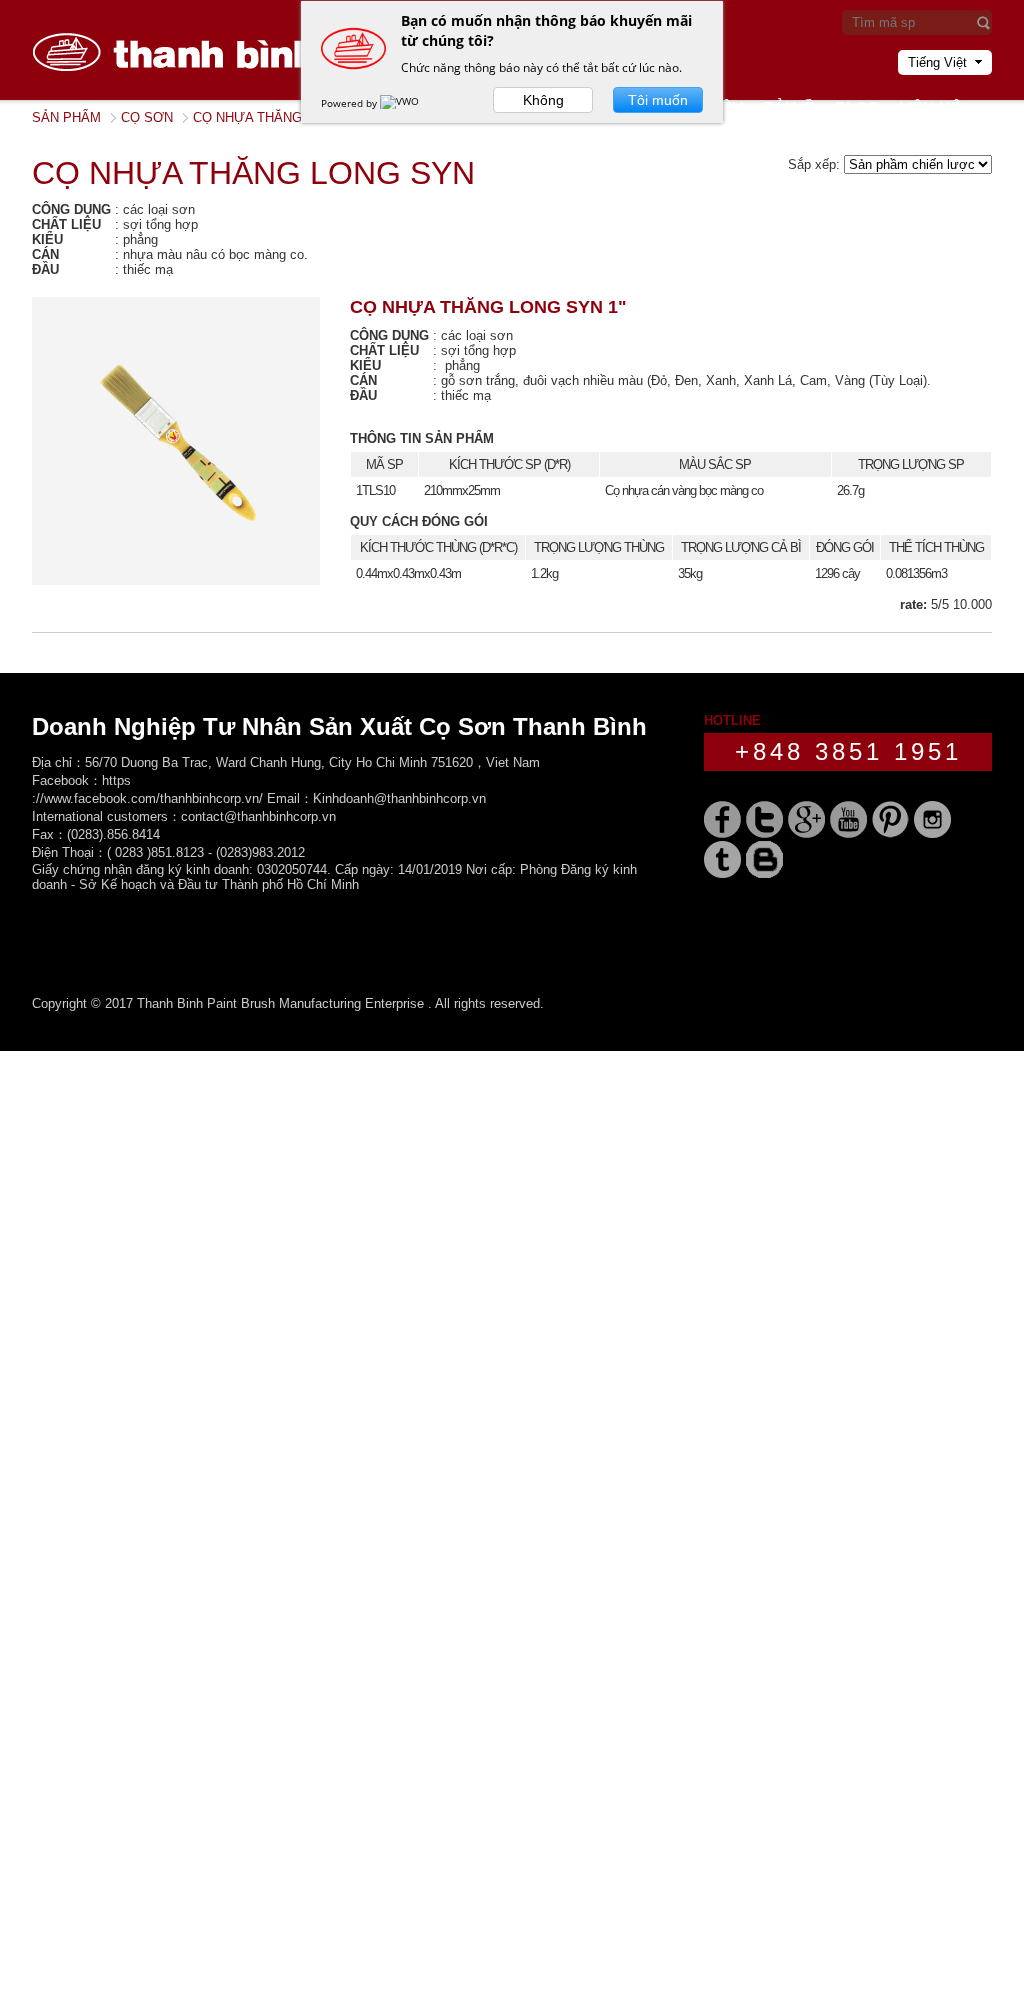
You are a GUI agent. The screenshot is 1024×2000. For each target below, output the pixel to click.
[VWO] (401, 103)
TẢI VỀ (789, 108)
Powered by (350, 103)
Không (543, 100)
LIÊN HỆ (930, 108)
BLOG (857, 108)
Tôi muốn (658, 100)
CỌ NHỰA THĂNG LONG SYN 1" (488, 307)
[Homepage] (182, 95)
